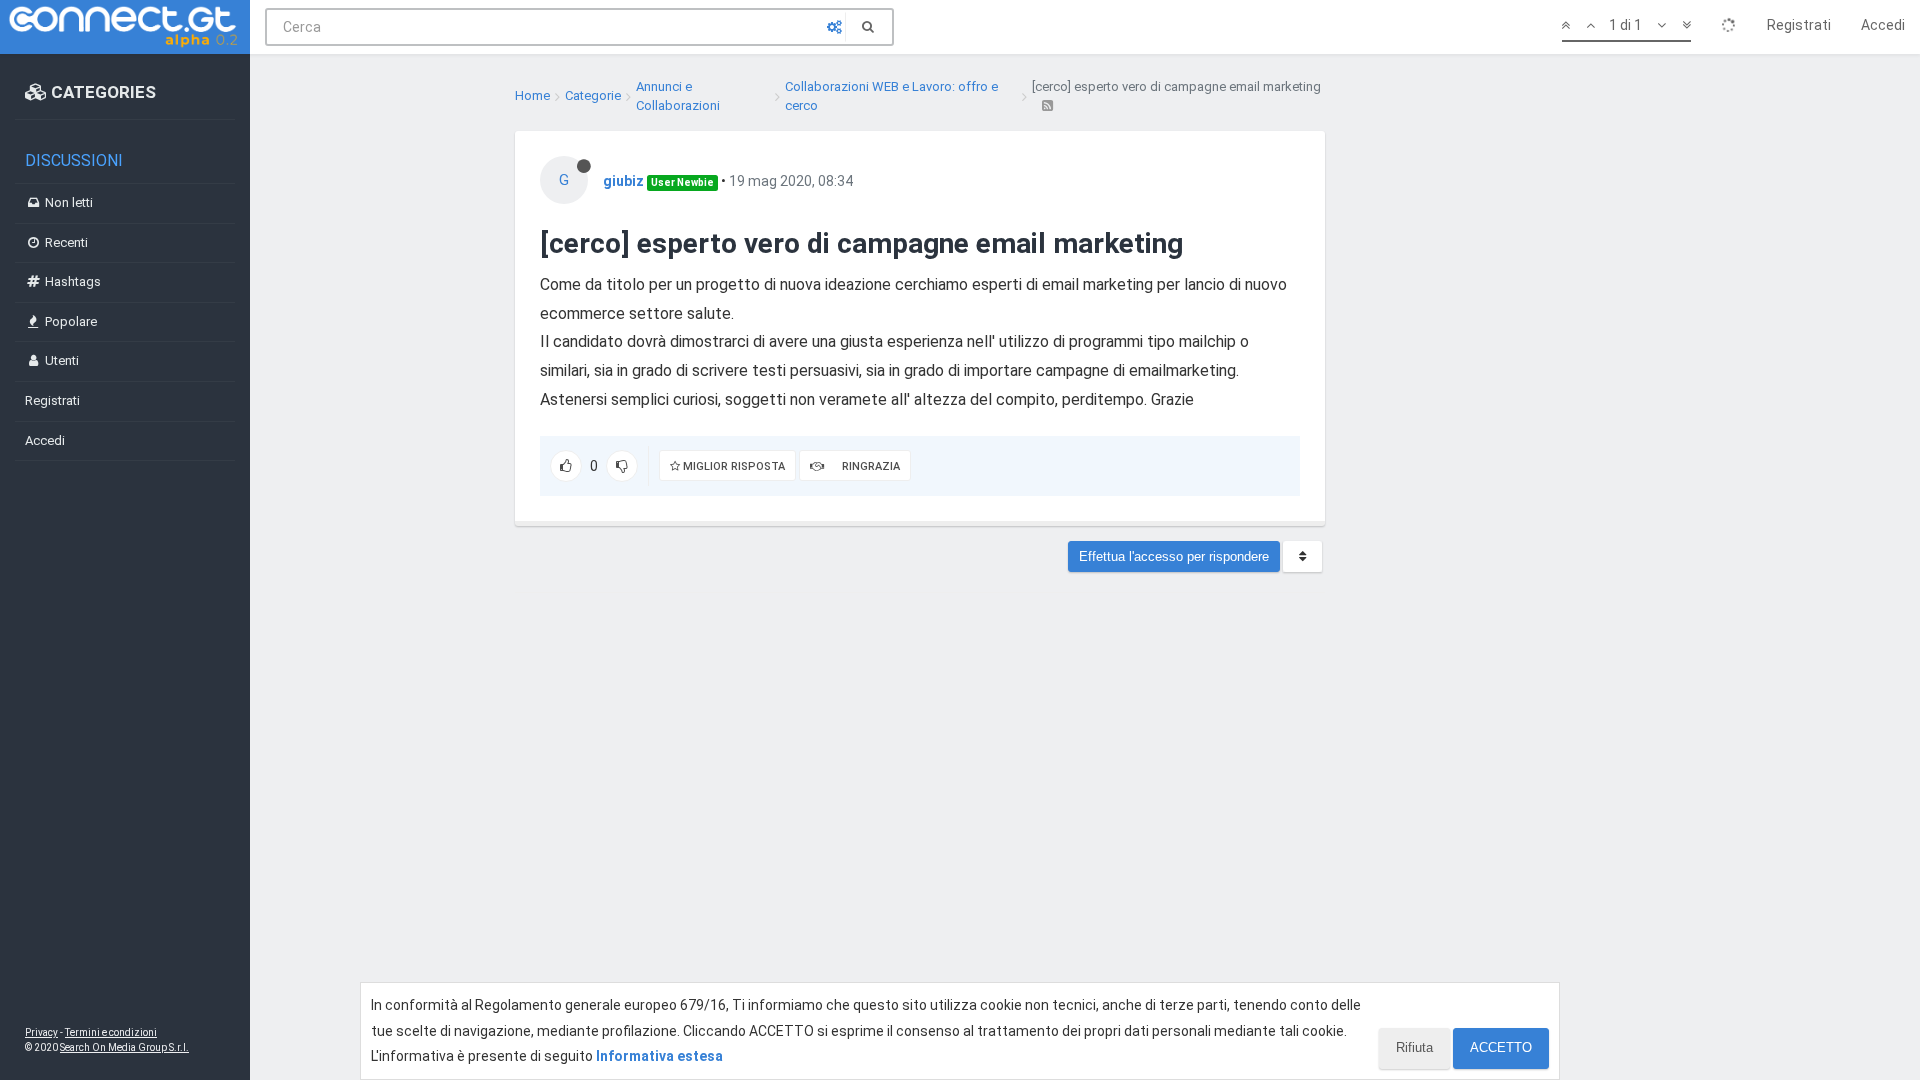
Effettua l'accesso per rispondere (1174, 556)
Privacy (41, 1032)
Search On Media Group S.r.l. (124, 1047)
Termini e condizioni (111, 1032)
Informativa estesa (659, 1056)
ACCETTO (1501, 1047)
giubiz (623, 181)
